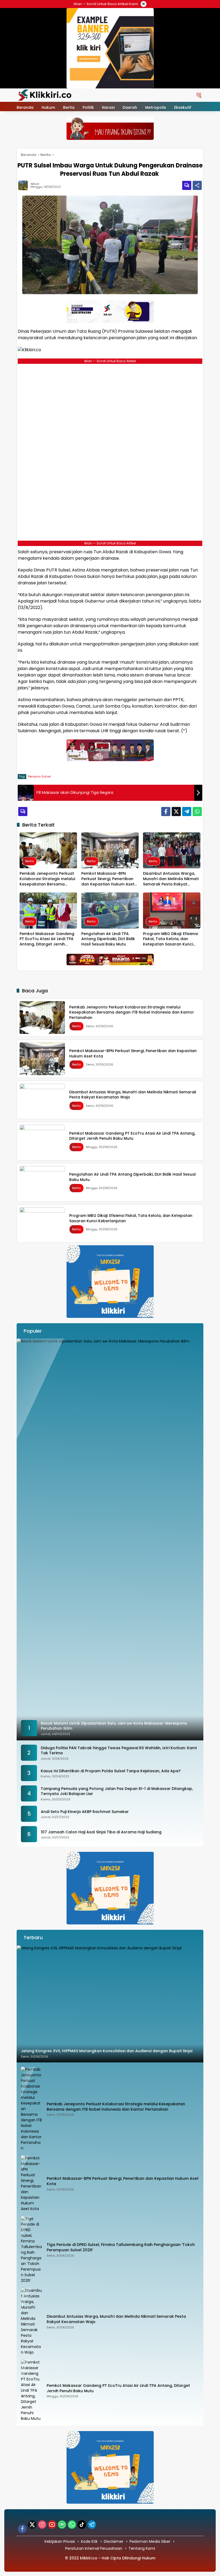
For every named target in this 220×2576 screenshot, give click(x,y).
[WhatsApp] (197, 812)
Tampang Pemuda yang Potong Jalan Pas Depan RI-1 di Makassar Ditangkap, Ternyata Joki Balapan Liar (117, 1791)
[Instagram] (42, 2525)
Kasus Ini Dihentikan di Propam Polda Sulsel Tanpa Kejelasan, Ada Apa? (111, 1771)
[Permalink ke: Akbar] (24, 185)
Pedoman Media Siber (150, 2541)
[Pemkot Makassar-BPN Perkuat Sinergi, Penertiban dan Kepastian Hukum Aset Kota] (110, 850)
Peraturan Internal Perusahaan (94, 2548)
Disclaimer (114, 2541)
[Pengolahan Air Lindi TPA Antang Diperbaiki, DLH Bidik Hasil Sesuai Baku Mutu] (110, 911)
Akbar (35, 184)
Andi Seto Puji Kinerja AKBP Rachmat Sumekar (85, 1812)
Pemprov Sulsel (39, 776)
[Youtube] (52, 2525)
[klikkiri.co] (45, 95)
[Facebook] (166, 812)
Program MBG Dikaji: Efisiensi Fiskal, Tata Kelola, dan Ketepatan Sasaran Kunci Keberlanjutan (170, 939)
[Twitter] (176, 812)
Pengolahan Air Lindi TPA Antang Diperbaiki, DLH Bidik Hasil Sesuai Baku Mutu (108, 939)
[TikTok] (82, 2525)
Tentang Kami (142, 2548)
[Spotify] (62, 2525)
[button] (199, 95)
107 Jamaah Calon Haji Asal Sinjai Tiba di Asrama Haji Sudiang (101, 1832)
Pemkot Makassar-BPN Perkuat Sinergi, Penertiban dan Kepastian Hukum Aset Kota (108, 879)
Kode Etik (89, 2541)
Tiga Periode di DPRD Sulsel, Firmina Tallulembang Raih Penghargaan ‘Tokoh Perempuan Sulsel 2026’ (121, 2247)
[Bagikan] (197, 185)
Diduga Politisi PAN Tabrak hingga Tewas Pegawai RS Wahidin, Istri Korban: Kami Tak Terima (119, 1751)
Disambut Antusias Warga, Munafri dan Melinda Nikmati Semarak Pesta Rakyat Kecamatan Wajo (171, 879)
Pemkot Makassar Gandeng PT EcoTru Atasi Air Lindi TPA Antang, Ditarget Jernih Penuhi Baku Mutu (47, 939)
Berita (30, 861)
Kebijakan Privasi (60, 2541)
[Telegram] (187, 812)
